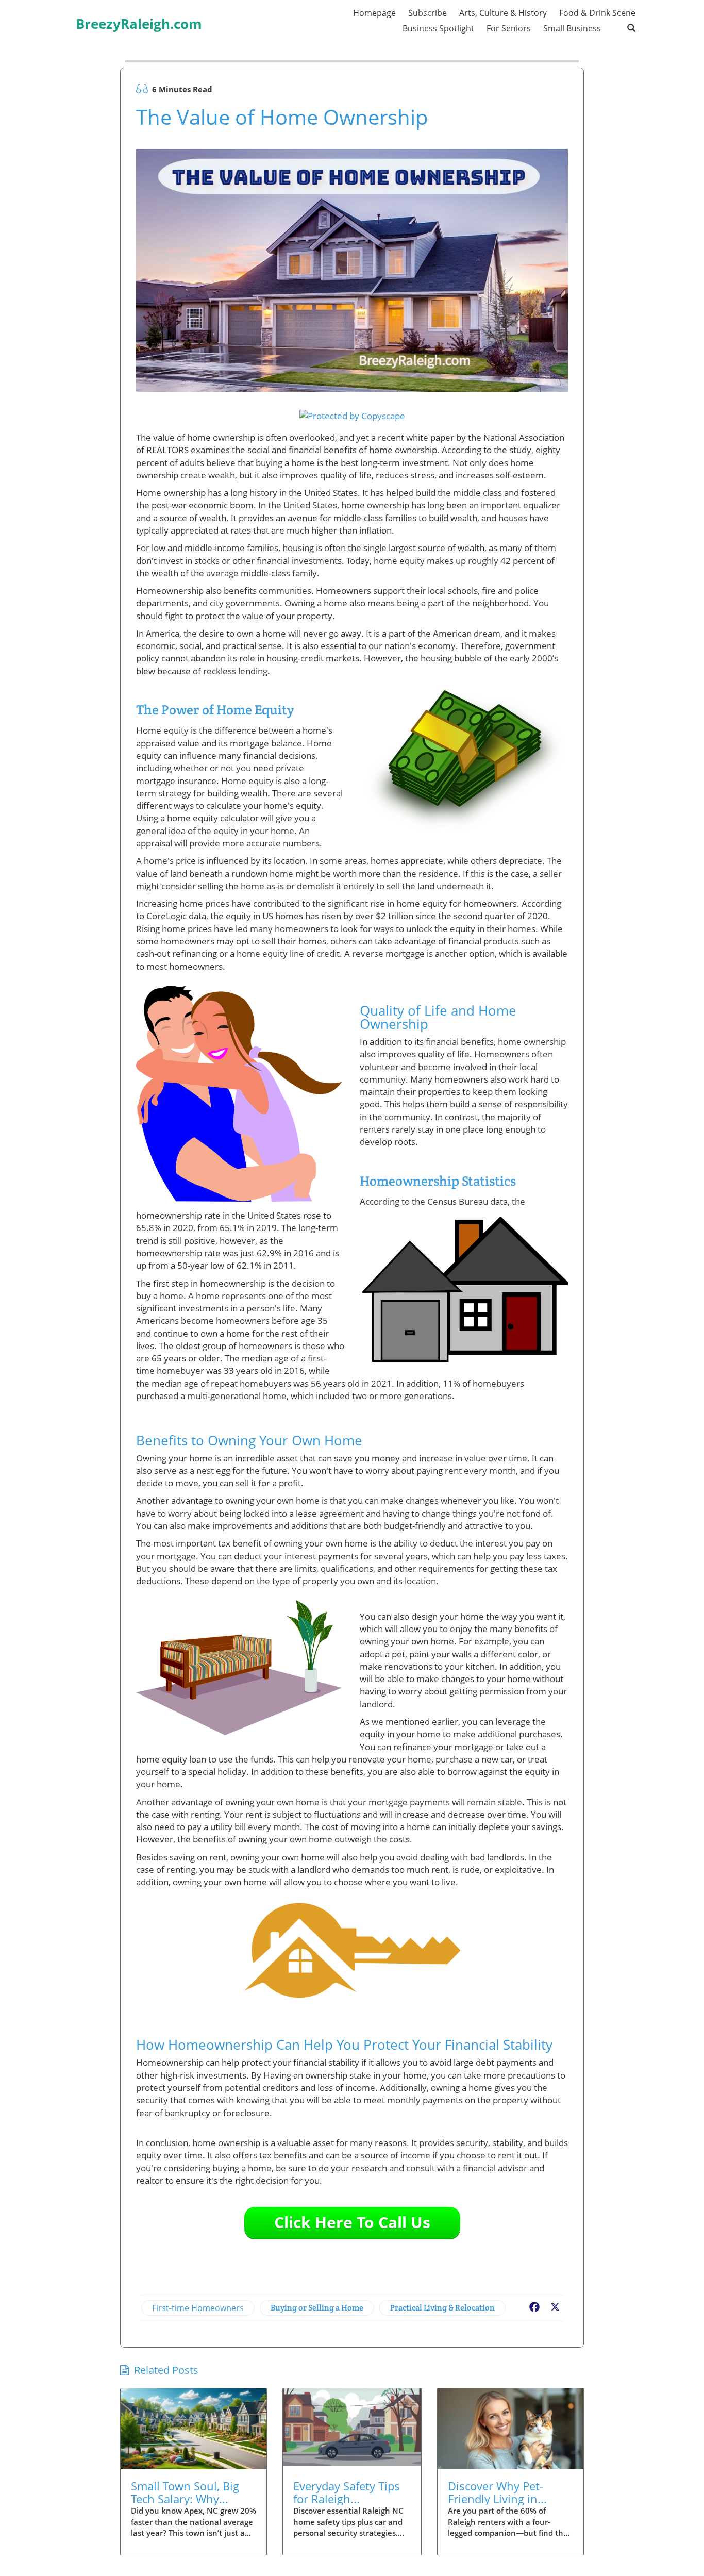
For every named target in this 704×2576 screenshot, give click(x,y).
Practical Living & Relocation (442, 2308)
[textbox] (139, 17)
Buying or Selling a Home (317, 2308)
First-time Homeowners (198, 2308)
